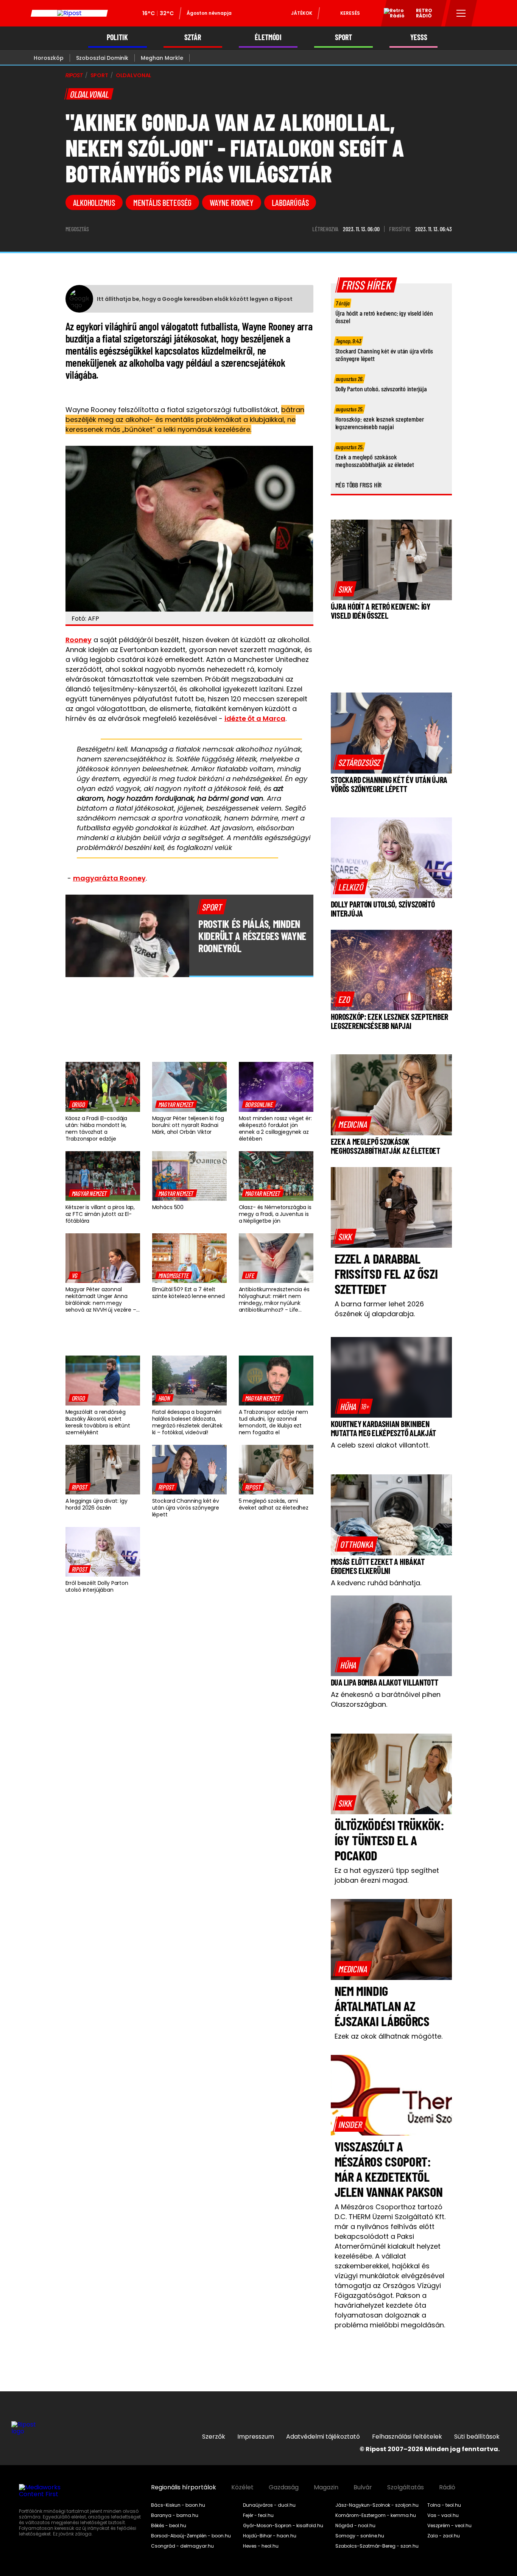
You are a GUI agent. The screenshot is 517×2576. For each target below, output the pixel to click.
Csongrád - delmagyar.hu (182, 2546)
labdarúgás (290, 202)
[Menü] (461, 13)
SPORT (343, 37)
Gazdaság (284, 2487)
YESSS (419, 37)
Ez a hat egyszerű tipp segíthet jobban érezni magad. (387, 1875)
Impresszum (256, 2437)
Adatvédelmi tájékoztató (323, 2437)
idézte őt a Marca (255, 718)
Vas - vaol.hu (443, 2515)
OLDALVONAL (134, 75)
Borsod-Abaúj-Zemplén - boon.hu (191, 2536)
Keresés (350, 13)
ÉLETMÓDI (268, 37)
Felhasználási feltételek (407, 2437)
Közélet (242, 2487)
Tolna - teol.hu (444, 2505)
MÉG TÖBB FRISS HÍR (359, 485)
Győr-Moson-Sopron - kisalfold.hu (283, 2526)
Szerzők (214, 2437)
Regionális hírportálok (184, 2487)
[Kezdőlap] (69, 13)
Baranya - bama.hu (175, 2515)
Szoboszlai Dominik (102, 58)
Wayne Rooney (231, 202)
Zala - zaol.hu (444, 2536)
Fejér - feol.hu (258, 2515)
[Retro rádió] (391, 14)
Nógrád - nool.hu (355, 2526)
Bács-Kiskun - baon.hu (178, 2505)
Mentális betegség (162, 202)
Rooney (79, 640)
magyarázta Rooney (109, 878)
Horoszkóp (49, 58)
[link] (79, 1104)
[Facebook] (491, 2412)
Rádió (447, 2487)
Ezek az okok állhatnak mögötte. (389, 2036)
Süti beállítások (477, 2437)
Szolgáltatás (406, 2487)
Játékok (302, 13)
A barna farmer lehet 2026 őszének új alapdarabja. (379, 1309)
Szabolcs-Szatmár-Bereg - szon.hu (377, 2546)
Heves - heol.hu (261, 2546)
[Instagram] (466, 2412)
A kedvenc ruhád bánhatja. (376, 1583)
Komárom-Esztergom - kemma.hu (376, 2515)
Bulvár (363, 2487)
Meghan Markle (162, 58)
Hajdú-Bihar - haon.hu (270, 2536)
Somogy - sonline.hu (360, 2536)
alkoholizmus (94, 202)
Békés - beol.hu (169, 2526)
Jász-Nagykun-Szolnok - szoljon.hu (377, 2505)
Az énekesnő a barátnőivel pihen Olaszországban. (386, 1699)
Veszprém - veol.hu (449, 2526)
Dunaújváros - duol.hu (269, 2505)
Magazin (326, 2487)
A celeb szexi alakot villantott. (380, 1445)
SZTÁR (193, 37)
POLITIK (117, 37)
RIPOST (74, 75)
